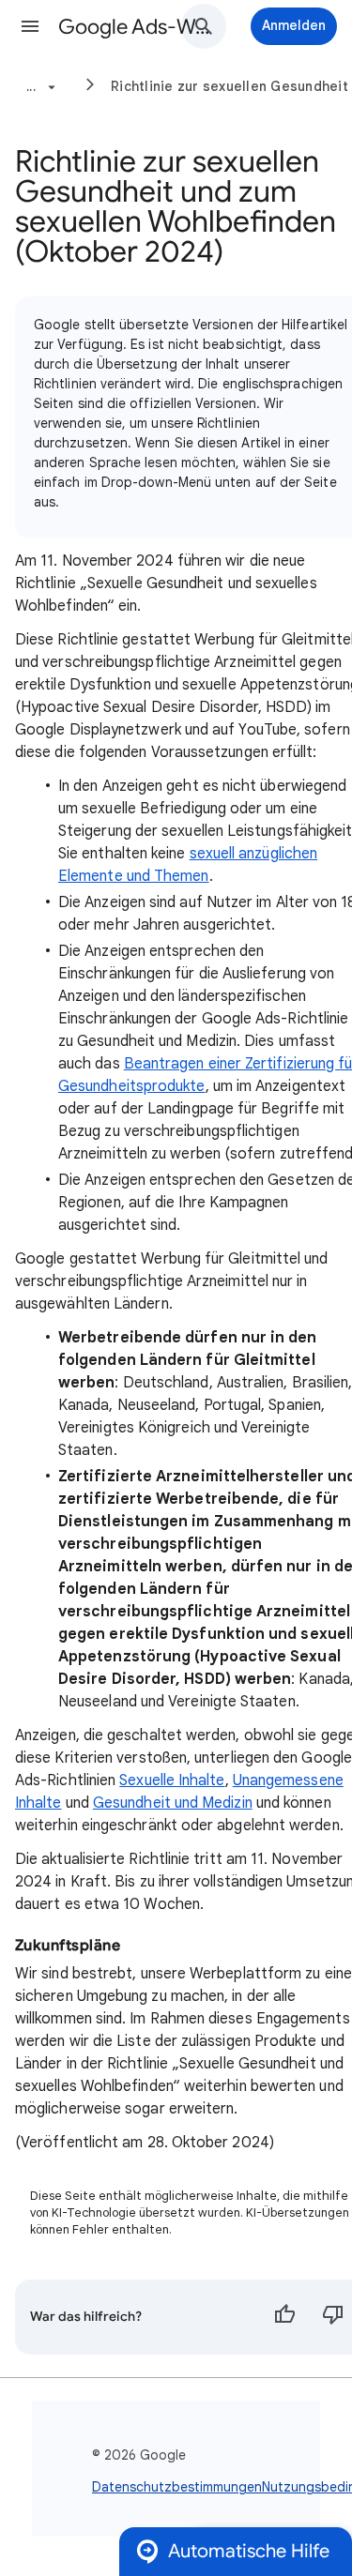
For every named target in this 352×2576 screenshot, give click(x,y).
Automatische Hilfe (249, 2551)
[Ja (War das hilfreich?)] (284, 2317)
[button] (30, 26)
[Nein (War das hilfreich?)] (333, 2317)
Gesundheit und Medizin (173, 1803)
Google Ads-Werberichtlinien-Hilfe (135, 27)
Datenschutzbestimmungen (177, 2487)
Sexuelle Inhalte (172, 1780)
